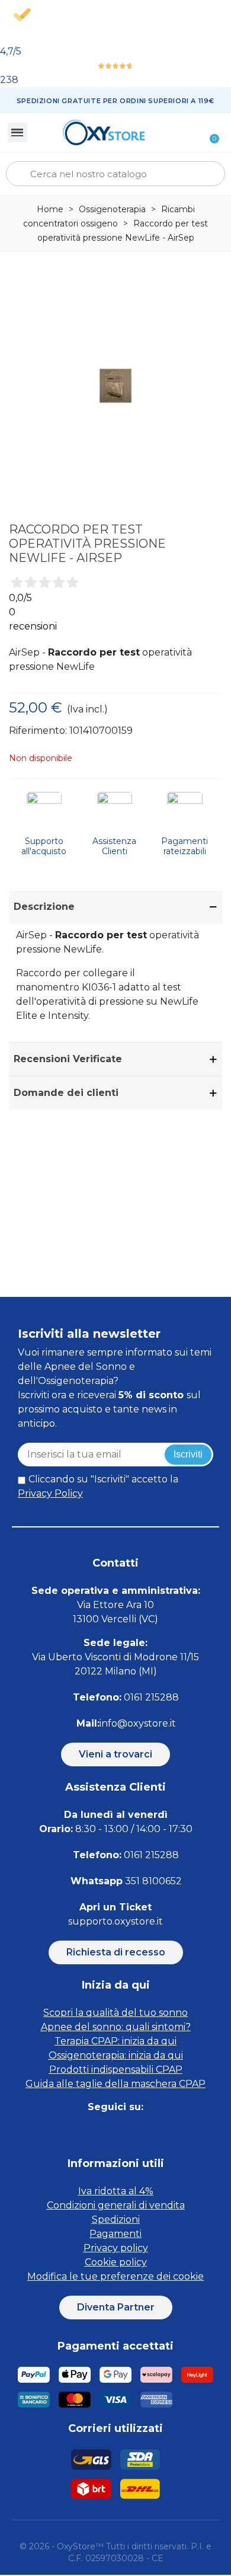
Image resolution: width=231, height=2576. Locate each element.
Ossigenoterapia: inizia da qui (116, 2055)
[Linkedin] (129, 2131)
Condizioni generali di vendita (116, 2205)
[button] (115, 1754)
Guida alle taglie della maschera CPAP (115, 2084)
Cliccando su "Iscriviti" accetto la (98, 1486)
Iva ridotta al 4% (116, 2191)
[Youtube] (155, 2131)
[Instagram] (102, 2131)
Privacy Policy (50, 1493)
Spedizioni (116, 2219)
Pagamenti (115, 2234)
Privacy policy (116, 2248)
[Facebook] (76, 2131)
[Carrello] (208, 132)
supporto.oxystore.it (115, 1921)
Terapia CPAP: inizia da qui (115, 2041)
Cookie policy (116, 2262)
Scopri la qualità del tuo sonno (115, 2013)
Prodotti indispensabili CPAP (116, 2070)
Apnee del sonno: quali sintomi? (116, 2027)
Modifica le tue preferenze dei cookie (115, 2276)
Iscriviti (188, 1454)
